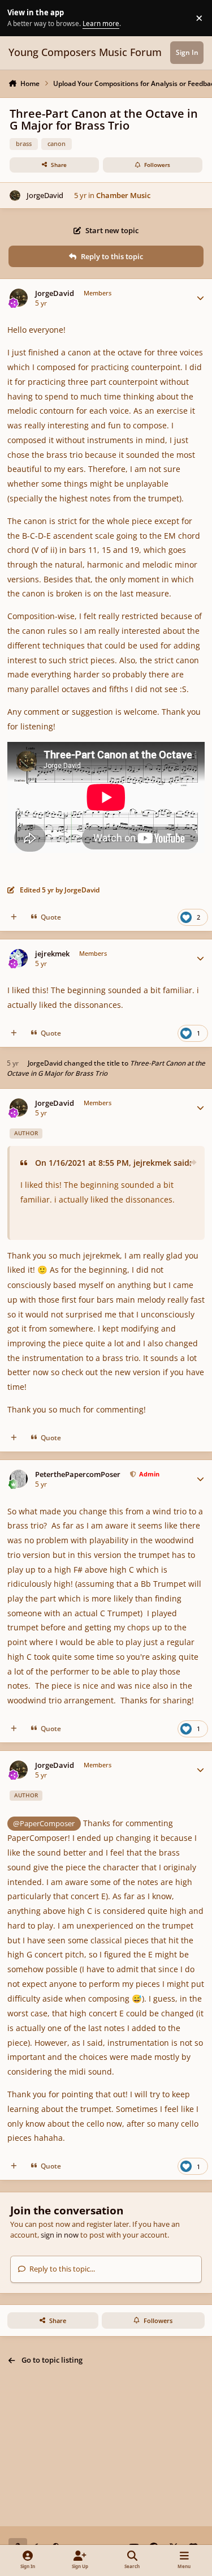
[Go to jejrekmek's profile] (19, 958)
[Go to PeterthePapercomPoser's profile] (19, 1479)
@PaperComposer (44, 1823)
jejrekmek (52, 954)
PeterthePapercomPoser (78, 1474)
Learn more (20, 18)
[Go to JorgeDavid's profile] (15, 196)
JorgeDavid (45, 195)
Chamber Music (123, 195)
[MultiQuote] (14, 917)
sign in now (60, 2235)
